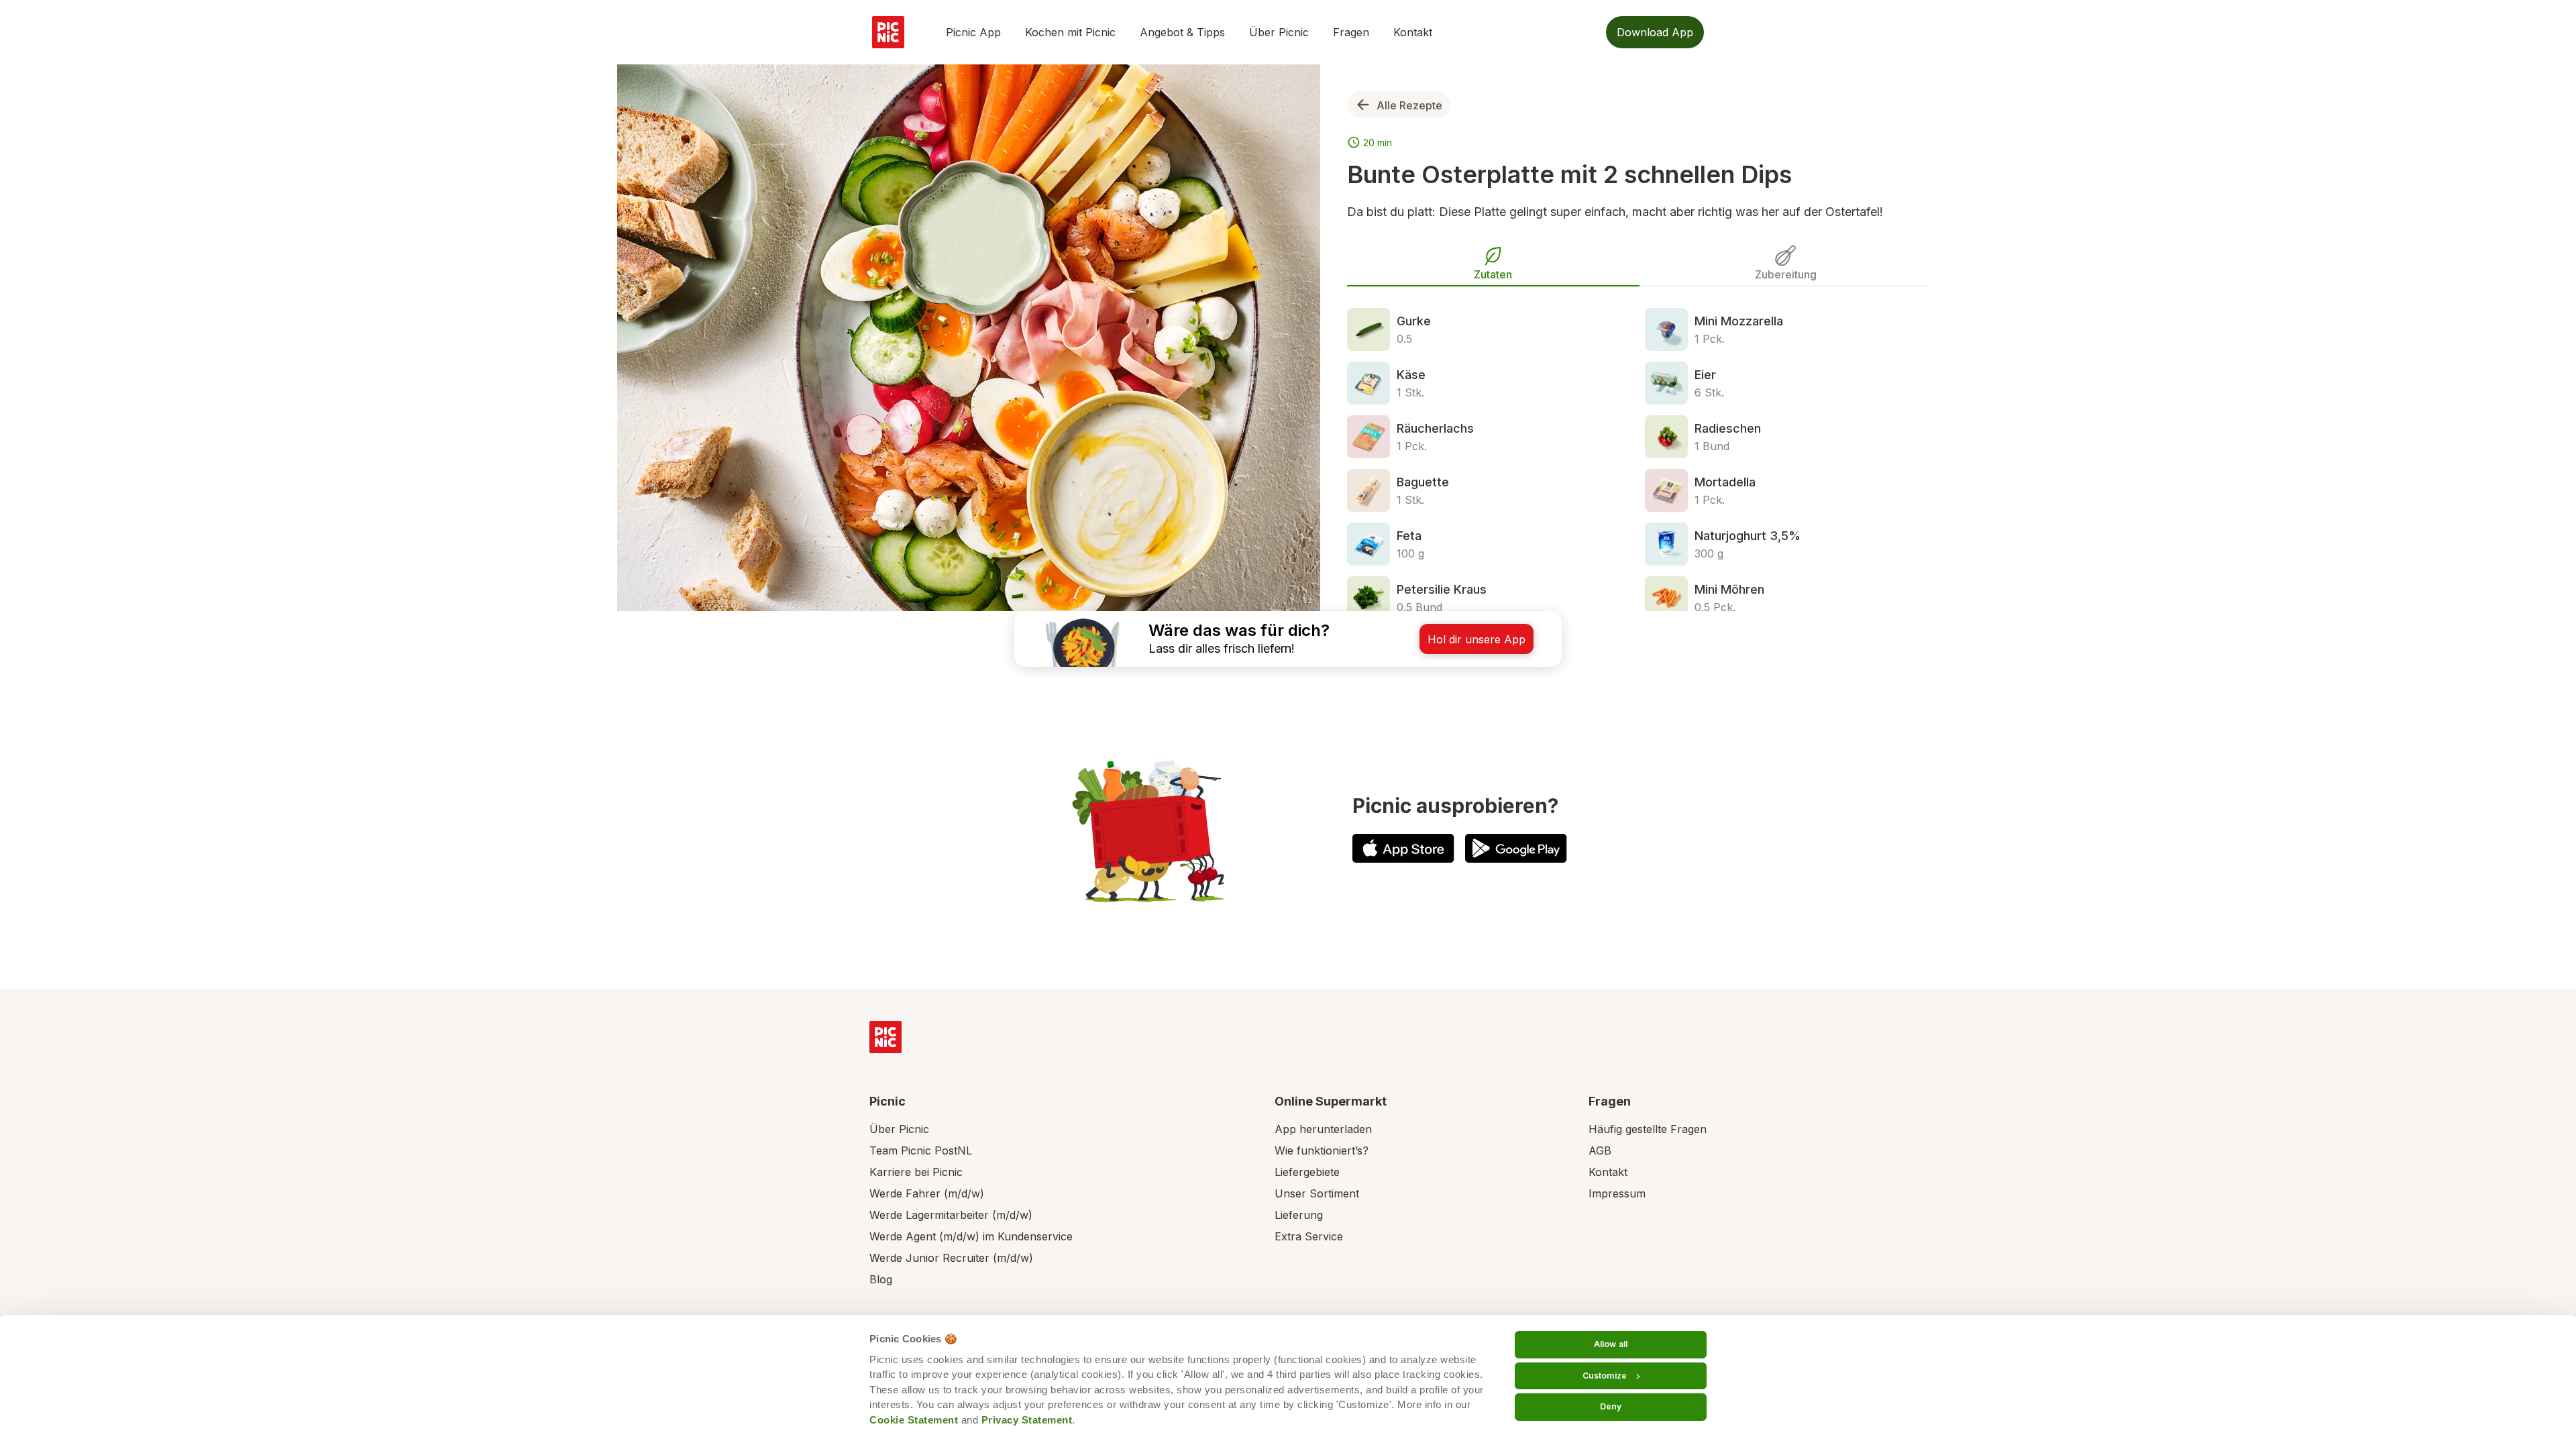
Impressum (1617, 1193)
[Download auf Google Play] (1516, 848)
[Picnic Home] (885, 1037)
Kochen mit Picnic (1070, 32)
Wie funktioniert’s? (1322, 1150)
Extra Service (1309, 1236)
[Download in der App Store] (1403, 848)
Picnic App (973, 32)
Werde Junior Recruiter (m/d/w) (951, 1258)
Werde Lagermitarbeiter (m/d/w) (951, 1215)
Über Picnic (1279, 32)
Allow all (1611, 1344)
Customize (1605, 1376)
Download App (1655, 32)
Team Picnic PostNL (921, 1150)
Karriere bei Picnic (916, 1172)
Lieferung (1299, 1215)
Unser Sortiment (1317, 1193)
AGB (1600, 1150)
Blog (881, 1279)
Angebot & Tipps (1182, 32)
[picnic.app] (888, 32)
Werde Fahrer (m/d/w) (927, 1193)
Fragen (1351, 32)
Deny (1611, 1406)
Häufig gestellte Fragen (1648, 1129)
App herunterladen (1323, 1129)
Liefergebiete (1307, 1172)
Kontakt (1413, 32)
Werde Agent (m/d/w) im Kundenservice (971, 1236)
